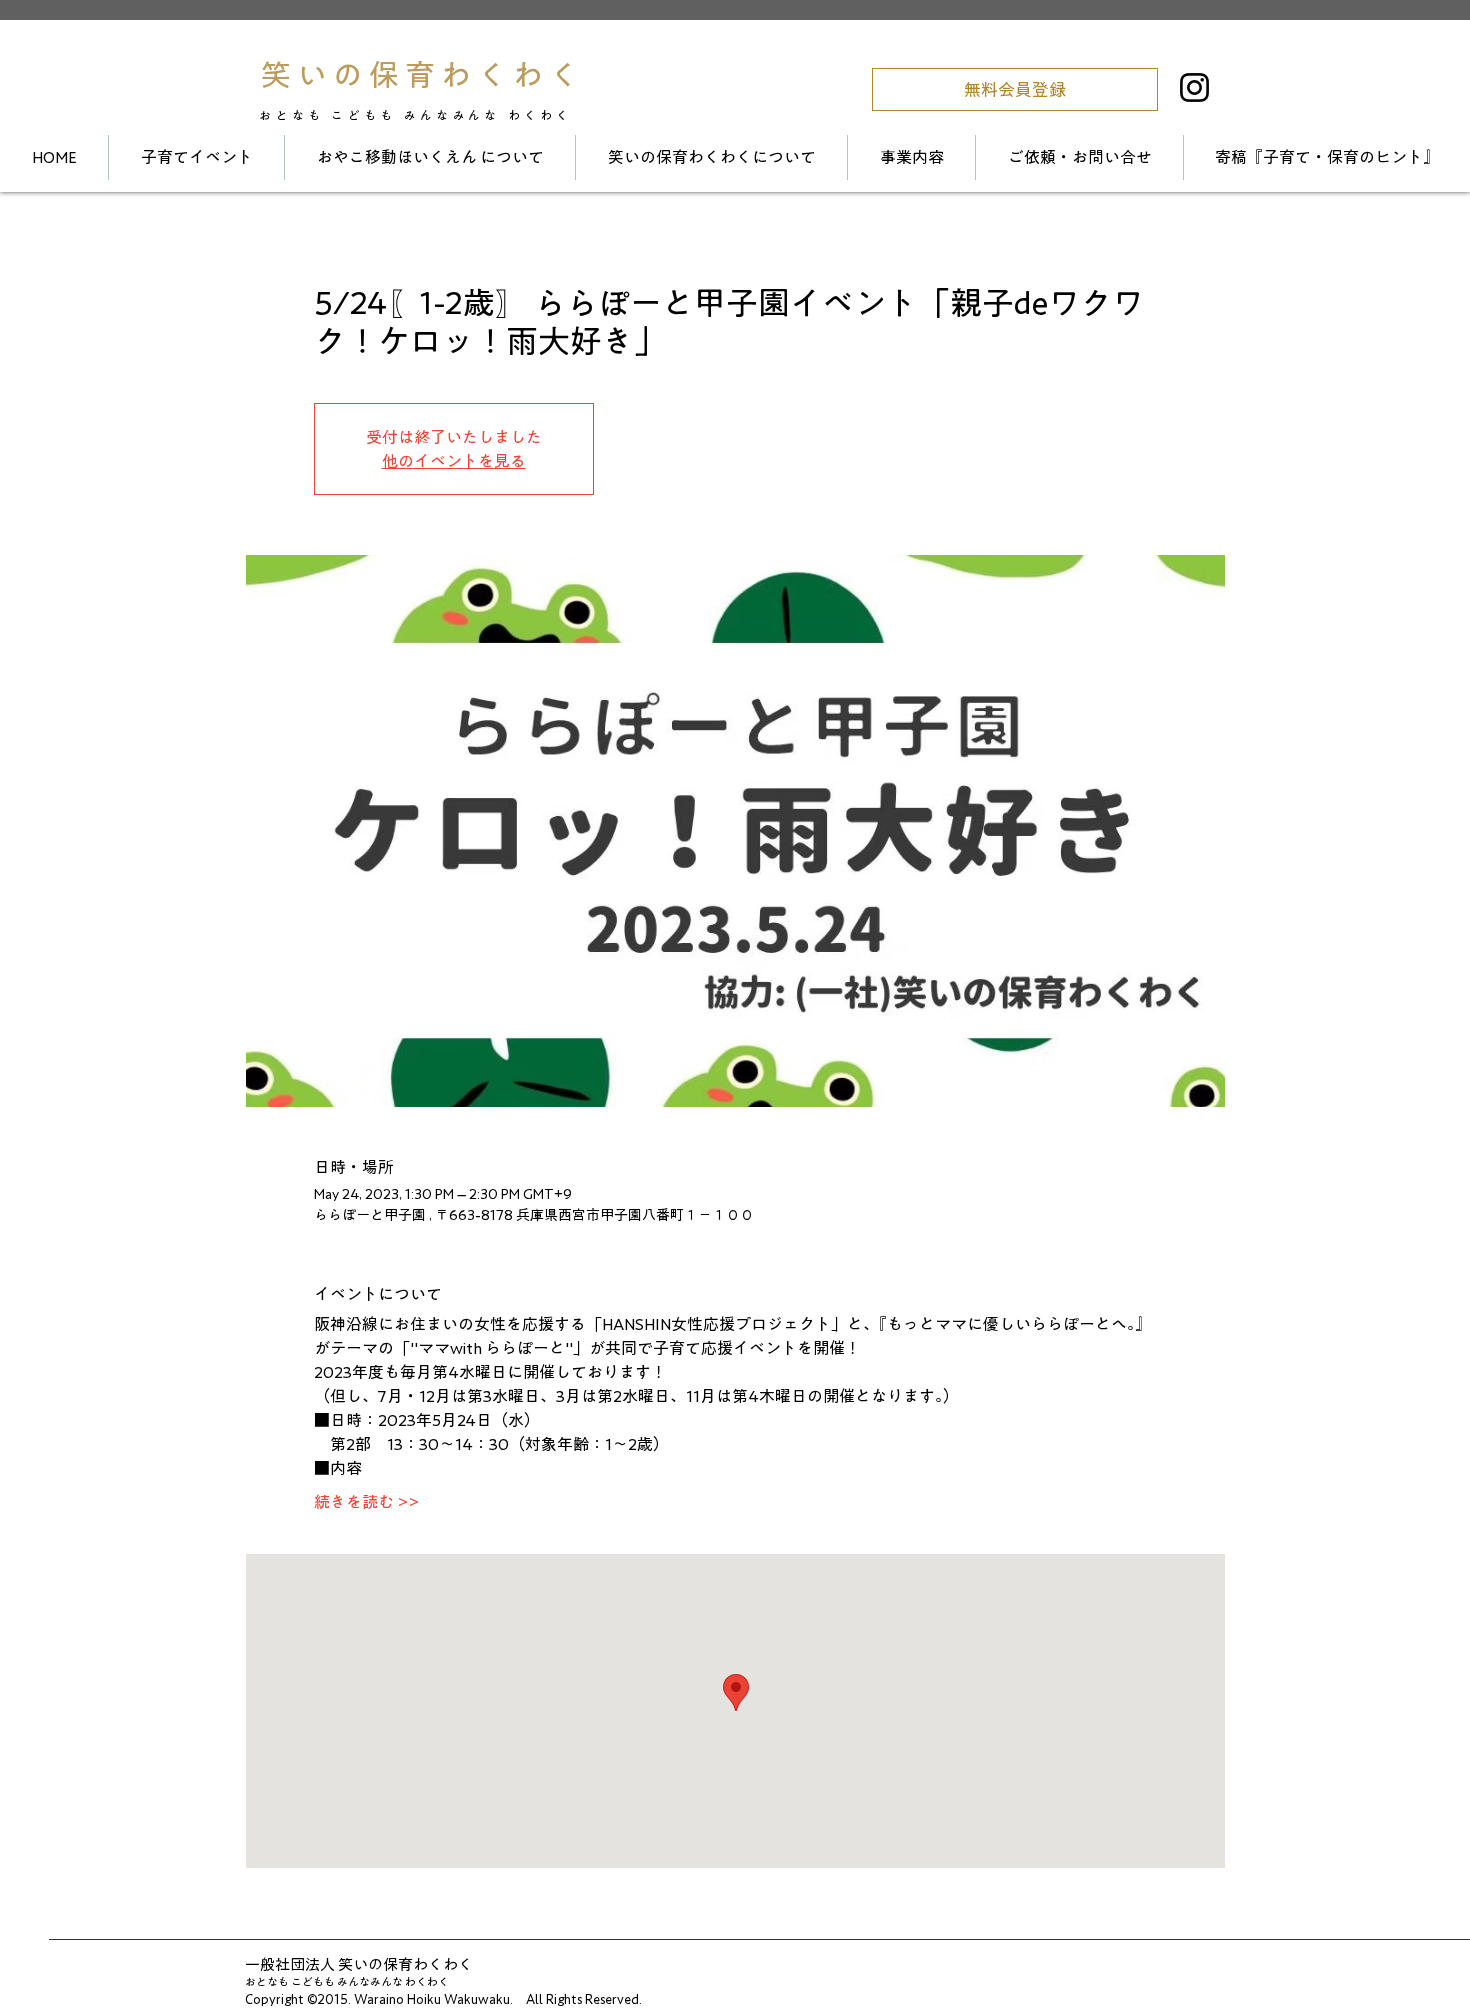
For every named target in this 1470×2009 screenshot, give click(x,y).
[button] (1015, 89)
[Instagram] (1194, 87)
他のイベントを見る (454, 461)
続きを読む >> (366, 1502)
